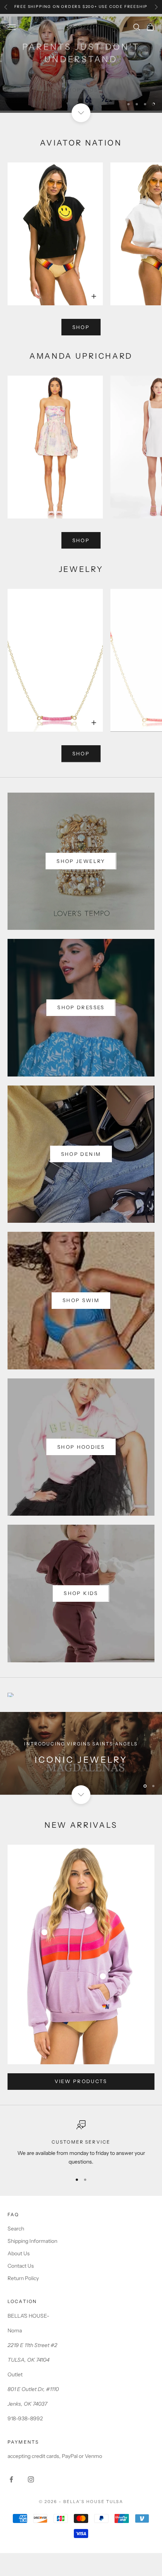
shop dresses (81, 1007)
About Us (19, 2253)
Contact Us (21, 2266)
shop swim (81, 1300)
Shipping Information (32, 2241)
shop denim (81, 1154)
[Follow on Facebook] (11, 2479)
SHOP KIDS (81, 80)
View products (81, 2081)
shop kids (81, 1593)
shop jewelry (81, 861)
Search (16, 2229)
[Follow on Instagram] (31, 2479)
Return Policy (23, 2278)
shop (81, 327)
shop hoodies (81, 1447)
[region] (81, 64)
